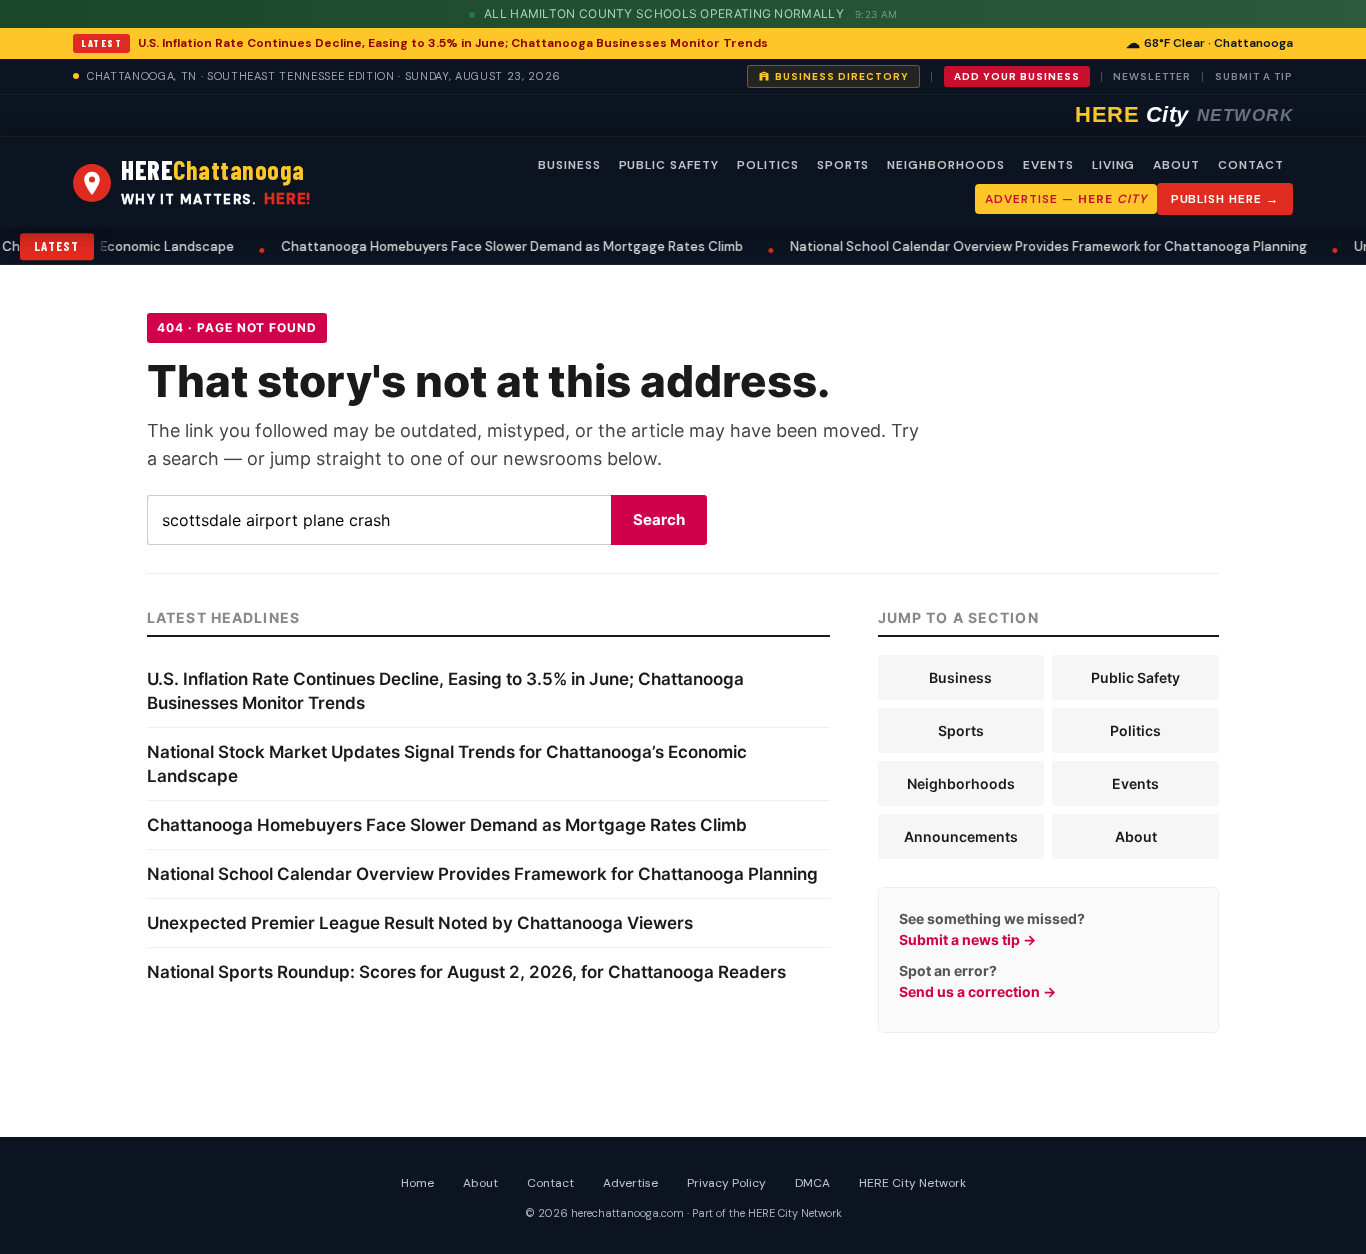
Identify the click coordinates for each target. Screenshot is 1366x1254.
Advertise (630, 1183)
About (1136, 836)
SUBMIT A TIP (1254, 76)
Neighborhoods (961, 783)
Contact (550, 1183)
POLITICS (768, 165)
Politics (1135, 730)
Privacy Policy (726, 1183)
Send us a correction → (977, 991)
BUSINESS (569, 165)
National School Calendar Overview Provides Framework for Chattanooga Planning (953, 246)
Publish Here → (1225, 199)
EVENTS (1048, 165)
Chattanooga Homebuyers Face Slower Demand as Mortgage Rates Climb (417, 246)
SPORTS (843, 165)
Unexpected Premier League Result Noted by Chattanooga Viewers (420, 923)
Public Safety (1135, 677)
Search (659, 519)
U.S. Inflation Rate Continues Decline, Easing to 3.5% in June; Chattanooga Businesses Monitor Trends (453, 43)
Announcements (961, 836)
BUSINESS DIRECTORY (842, 76)
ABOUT (1176, 165)
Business (960, 677)
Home (417, 1183)
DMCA (812, 1183)
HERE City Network (912, 1183)
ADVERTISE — (1065, 199)
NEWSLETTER (1152, 76)
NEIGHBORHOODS (945, 165)
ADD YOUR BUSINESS (1017, 76)
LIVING (1114, 165)
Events (1135, 783)
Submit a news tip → (967, 939)
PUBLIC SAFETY (669, 165)
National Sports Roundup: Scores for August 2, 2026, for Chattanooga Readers (466, 972)
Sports (961, 730)
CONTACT (1251, 165)
